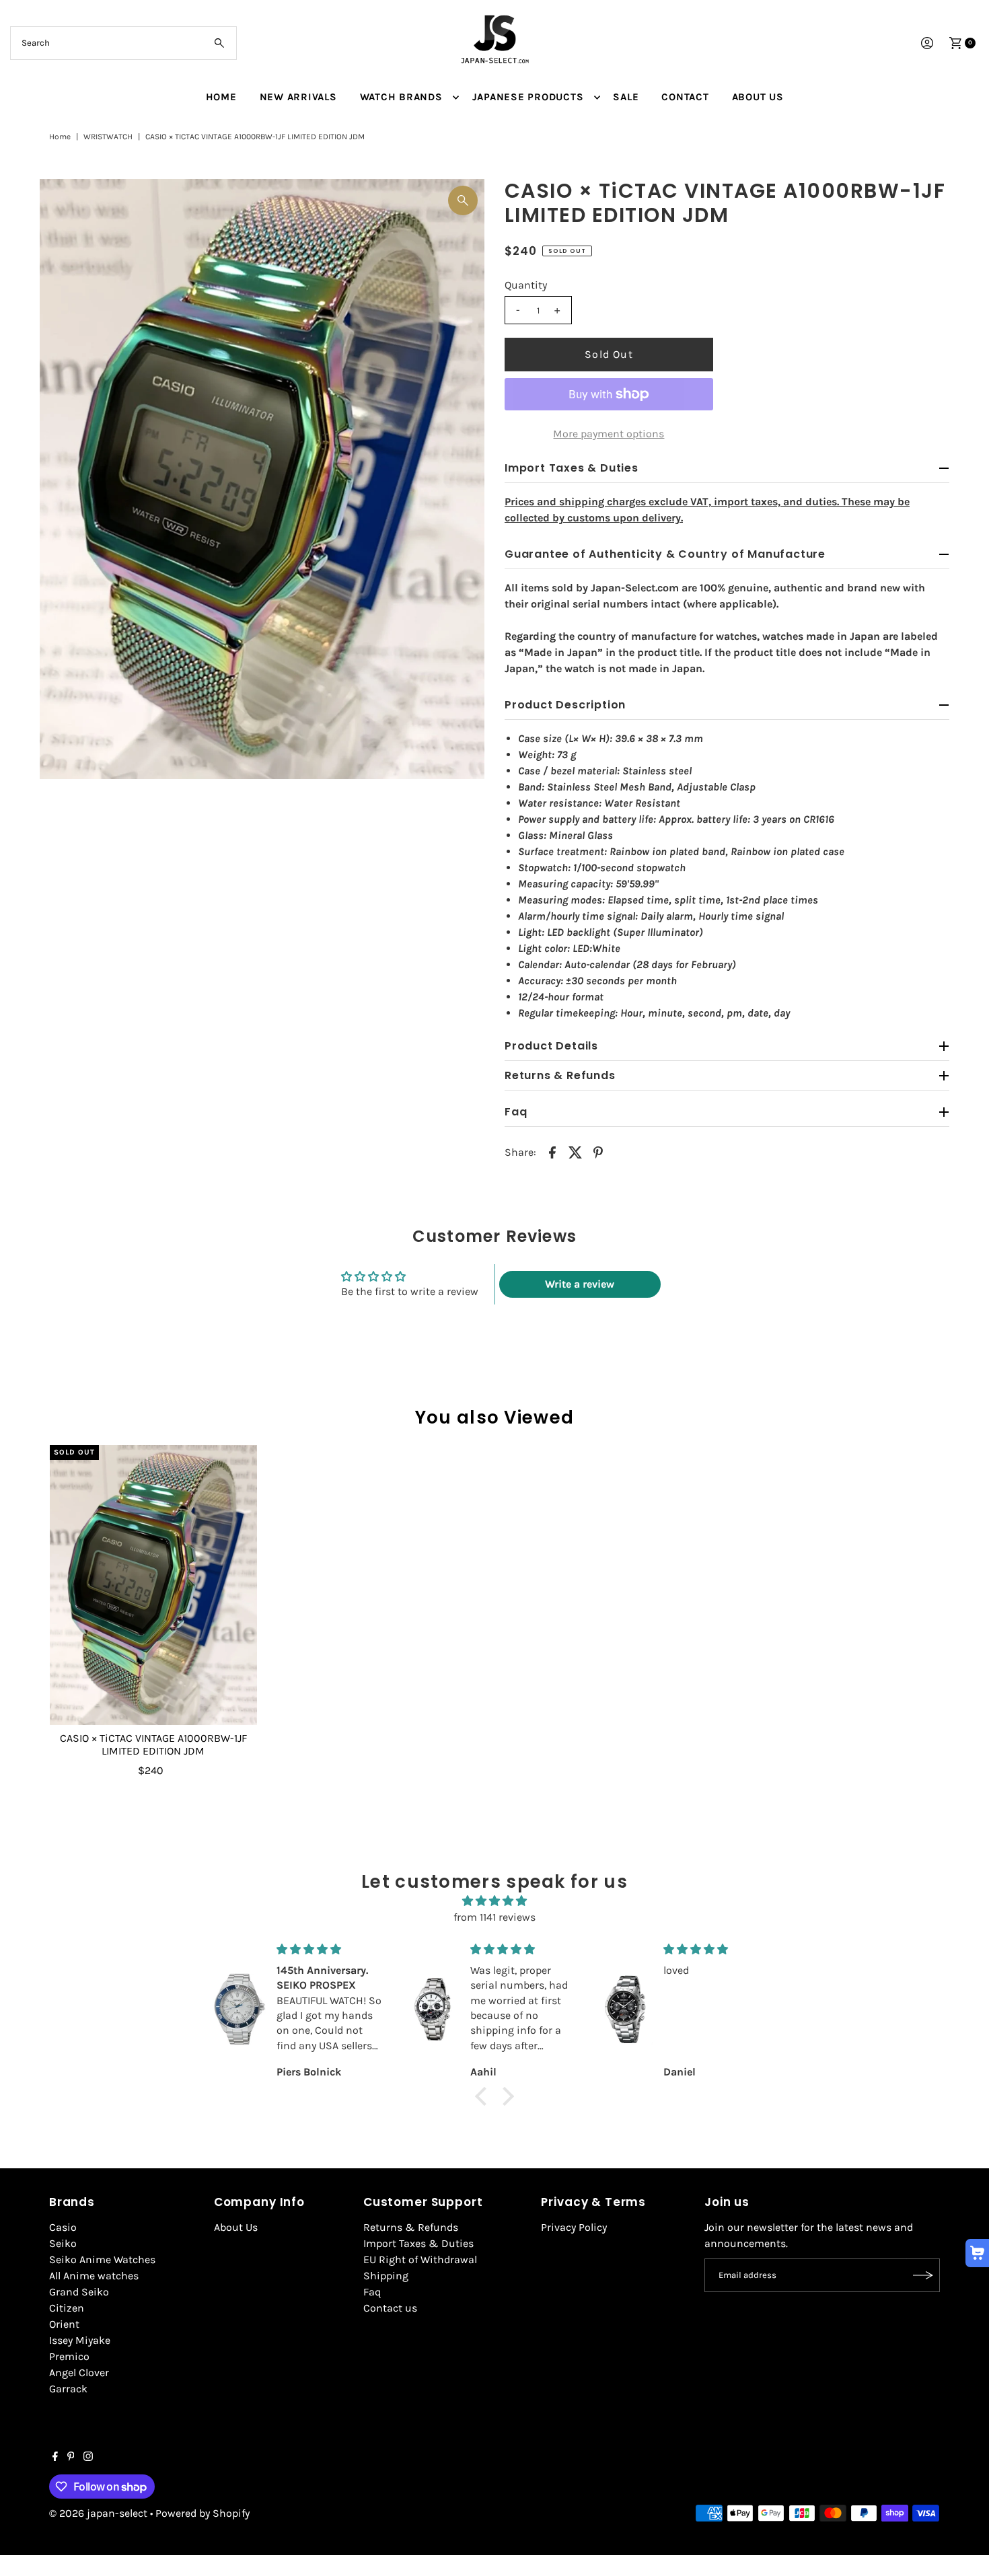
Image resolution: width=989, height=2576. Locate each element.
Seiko (63, 2243)
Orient (64, 2324)
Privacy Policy (574, 2227)
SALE (626, 97)
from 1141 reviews (494, 1917)
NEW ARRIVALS (298, 97)
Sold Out (609, 354)
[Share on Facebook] (552, 1152)
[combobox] (124, 43)
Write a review (580, 1284)
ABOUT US (758, 97)
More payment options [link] (609, 434)
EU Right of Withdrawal (420, 2259)
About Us (236, 2227)
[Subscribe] (923, 2275)
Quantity (526, 285)
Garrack (68, 2389)
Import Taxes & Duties (418, 2243)
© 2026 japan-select (98, 2513)
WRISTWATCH (108, 137)
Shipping (386, 2276)
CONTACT (685, 97)
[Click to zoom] (463, 200)
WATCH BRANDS (401, 97)
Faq (372, 2292)
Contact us (390, 2308)
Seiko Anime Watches (102, 2259)
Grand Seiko (79, 2292)
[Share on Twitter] (575, 1152)
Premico (69, 2356)
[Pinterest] (71, 2458)
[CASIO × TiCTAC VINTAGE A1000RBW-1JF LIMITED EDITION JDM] (153, 1585)
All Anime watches (94, 2276)
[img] (494, 1901)
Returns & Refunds (411, 2227)
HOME (221, 97)
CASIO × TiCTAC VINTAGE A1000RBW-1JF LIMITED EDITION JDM (153, 1744)
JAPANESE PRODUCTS (528, 97)
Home (60, 137)
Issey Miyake (80, 2340)
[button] (484, 2096)
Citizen (67, 2308)
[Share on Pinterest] (598, 1152)
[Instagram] (88, 2458)
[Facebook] (55, 2458)
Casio (63, 2227)
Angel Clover (79, 2372)
